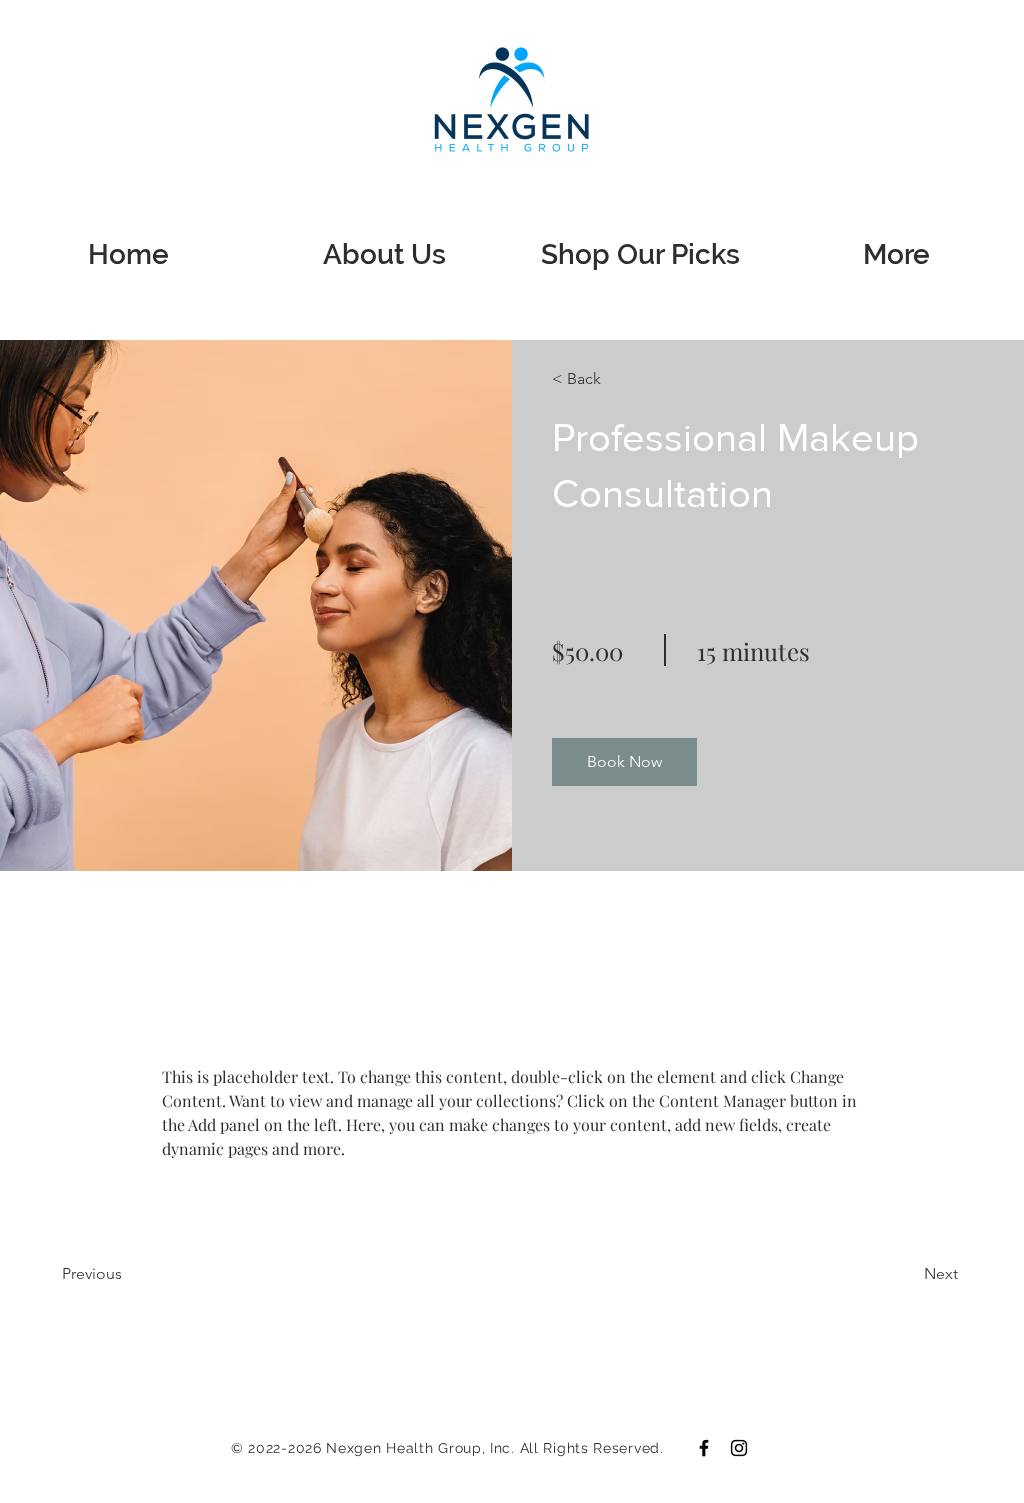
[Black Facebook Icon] (704, 1448)
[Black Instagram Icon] (739, 1448)
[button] (609, 379)
